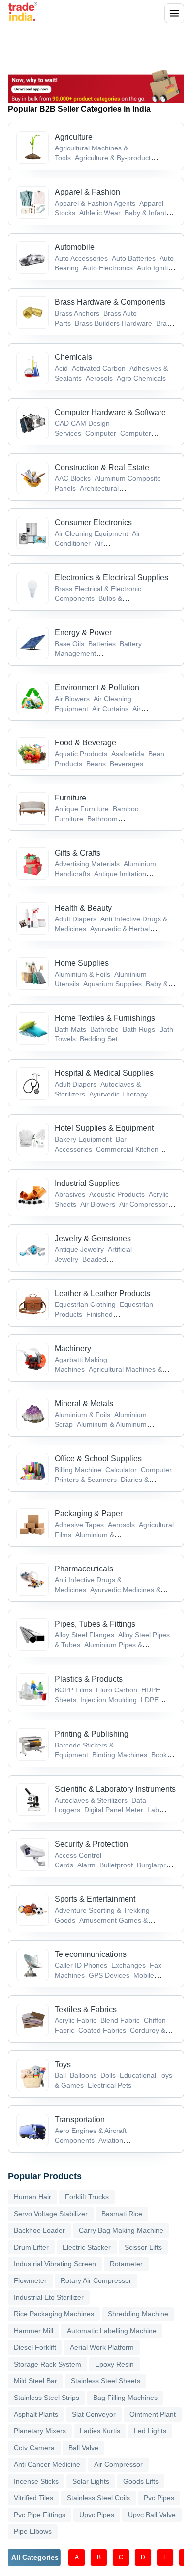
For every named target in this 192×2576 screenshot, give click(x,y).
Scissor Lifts (143, 2247)
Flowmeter (30, 2280)
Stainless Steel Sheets (106, 2381)
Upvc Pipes (97, 2515)
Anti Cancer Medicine (47, 2464)
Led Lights (150, 2431)
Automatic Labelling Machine (112, 2331)
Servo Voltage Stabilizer (51, 2214)
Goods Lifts (141, 2481)
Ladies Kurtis (100, 2431)
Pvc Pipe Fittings (40, 2515)
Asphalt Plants (36, 2414)
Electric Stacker (87, 2247)
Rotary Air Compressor (96, 2280)
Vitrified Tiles (33, 2498)
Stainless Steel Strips (47, 2398)
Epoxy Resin (114, 2364)
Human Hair (32, 2197)
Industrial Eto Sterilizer (49, 2297)
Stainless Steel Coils (98, 2498)
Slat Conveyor (94, 2414)
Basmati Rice (122, 2214)
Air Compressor (118, 2464)
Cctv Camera (34, 2448)
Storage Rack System (48, 2364)
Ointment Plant (153, 2414)
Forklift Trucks (87, 2197)
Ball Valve (83, 2448)
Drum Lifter (31, 2247)
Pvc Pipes (159, 2498)
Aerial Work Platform (102, 2347)
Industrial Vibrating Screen (55, 2264)
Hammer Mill (33, 2331)
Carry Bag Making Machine (121, 2230)
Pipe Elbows (33, 2531)
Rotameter (126, 2264)
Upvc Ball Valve (152, 2515)
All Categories (35, 2557)
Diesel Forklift (35, 2347)
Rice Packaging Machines (54, 2314)
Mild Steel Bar (35, 2381)
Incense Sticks (36, 2481)
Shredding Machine (138, 2314)
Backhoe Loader (39, 2230)
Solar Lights (91, 2481)
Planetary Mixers (40, 2431)
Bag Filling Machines (125, 2398)
